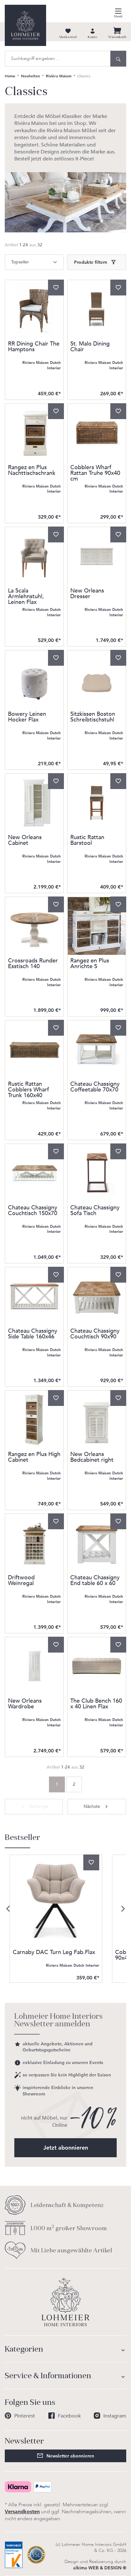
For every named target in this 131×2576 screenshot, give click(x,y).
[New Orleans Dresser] (97, 556)
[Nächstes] (123, 1909)
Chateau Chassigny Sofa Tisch (95, 1211)
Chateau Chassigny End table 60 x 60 (95, 1581)
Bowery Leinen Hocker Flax (27, 718)
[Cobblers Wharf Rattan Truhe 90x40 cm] (97, 433)
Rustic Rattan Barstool (87, 841)
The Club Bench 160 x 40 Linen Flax (96, 1704)
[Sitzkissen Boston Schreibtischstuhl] (97, 679)
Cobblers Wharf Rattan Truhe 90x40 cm (95, 473)
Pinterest (25, 2416)
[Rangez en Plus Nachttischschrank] (34, 433)
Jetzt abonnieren (66, 2148)
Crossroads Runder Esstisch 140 (33, 964)
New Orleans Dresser (87, 594)
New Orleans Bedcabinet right (92, 1458)
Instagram (115, 2416)
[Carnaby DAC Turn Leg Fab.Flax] (56, 1901)
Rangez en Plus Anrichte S (90, 964)
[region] (65, 1909)
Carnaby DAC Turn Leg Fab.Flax (54, 1953)
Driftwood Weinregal (21, 1581)
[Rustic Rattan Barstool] (97, 803)
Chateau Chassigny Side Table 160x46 (33, 1334)
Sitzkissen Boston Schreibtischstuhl (93, 718)
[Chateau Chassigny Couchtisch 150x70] (34, 1173)
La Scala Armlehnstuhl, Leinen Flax (26, 597)
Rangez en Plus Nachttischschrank (32, 471)
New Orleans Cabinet (25, 841)
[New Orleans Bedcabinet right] (97, 1420)
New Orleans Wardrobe (25, 1704)
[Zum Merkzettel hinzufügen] (56, 288)
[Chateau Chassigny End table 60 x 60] (97, 1543)
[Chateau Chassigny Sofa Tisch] (97, 1173)
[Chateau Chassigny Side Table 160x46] (34, 1296)
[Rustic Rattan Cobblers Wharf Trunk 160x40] (34, 1049)
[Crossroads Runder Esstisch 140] (34, 926)
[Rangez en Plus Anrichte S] (97, 926)
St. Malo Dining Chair (90, 347)
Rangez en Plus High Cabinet (34, 1458)
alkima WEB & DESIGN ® (100, 2568)
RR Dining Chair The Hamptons (34, 347)
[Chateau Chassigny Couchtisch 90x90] (97, 1296)
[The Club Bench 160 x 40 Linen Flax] (97, 1666)
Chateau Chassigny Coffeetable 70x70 (95, 1087)
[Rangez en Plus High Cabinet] (34, 1420)
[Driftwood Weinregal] (34, 1543)
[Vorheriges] (8, 1909)
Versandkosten (22, 2511)
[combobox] (58, 59)
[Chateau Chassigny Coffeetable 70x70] (97, 1049)
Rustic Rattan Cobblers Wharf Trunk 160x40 (28, 1090)
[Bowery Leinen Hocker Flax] (34, 679)
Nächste (92, 1806)
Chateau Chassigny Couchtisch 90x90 (95, 1334)
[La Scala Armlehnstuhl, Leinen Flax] (34, 556)
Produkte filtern (91, 262)
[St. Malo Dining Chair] (97, 309)
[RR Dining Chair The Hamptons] (34, 309)
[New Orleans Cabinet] (34, 803)
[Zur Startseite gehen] (25, 25)
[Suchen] (118, 59)
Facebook (69, 2416)
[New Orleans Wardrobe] (34, 1666)
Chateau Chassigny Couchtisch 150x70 (33, 1211)
